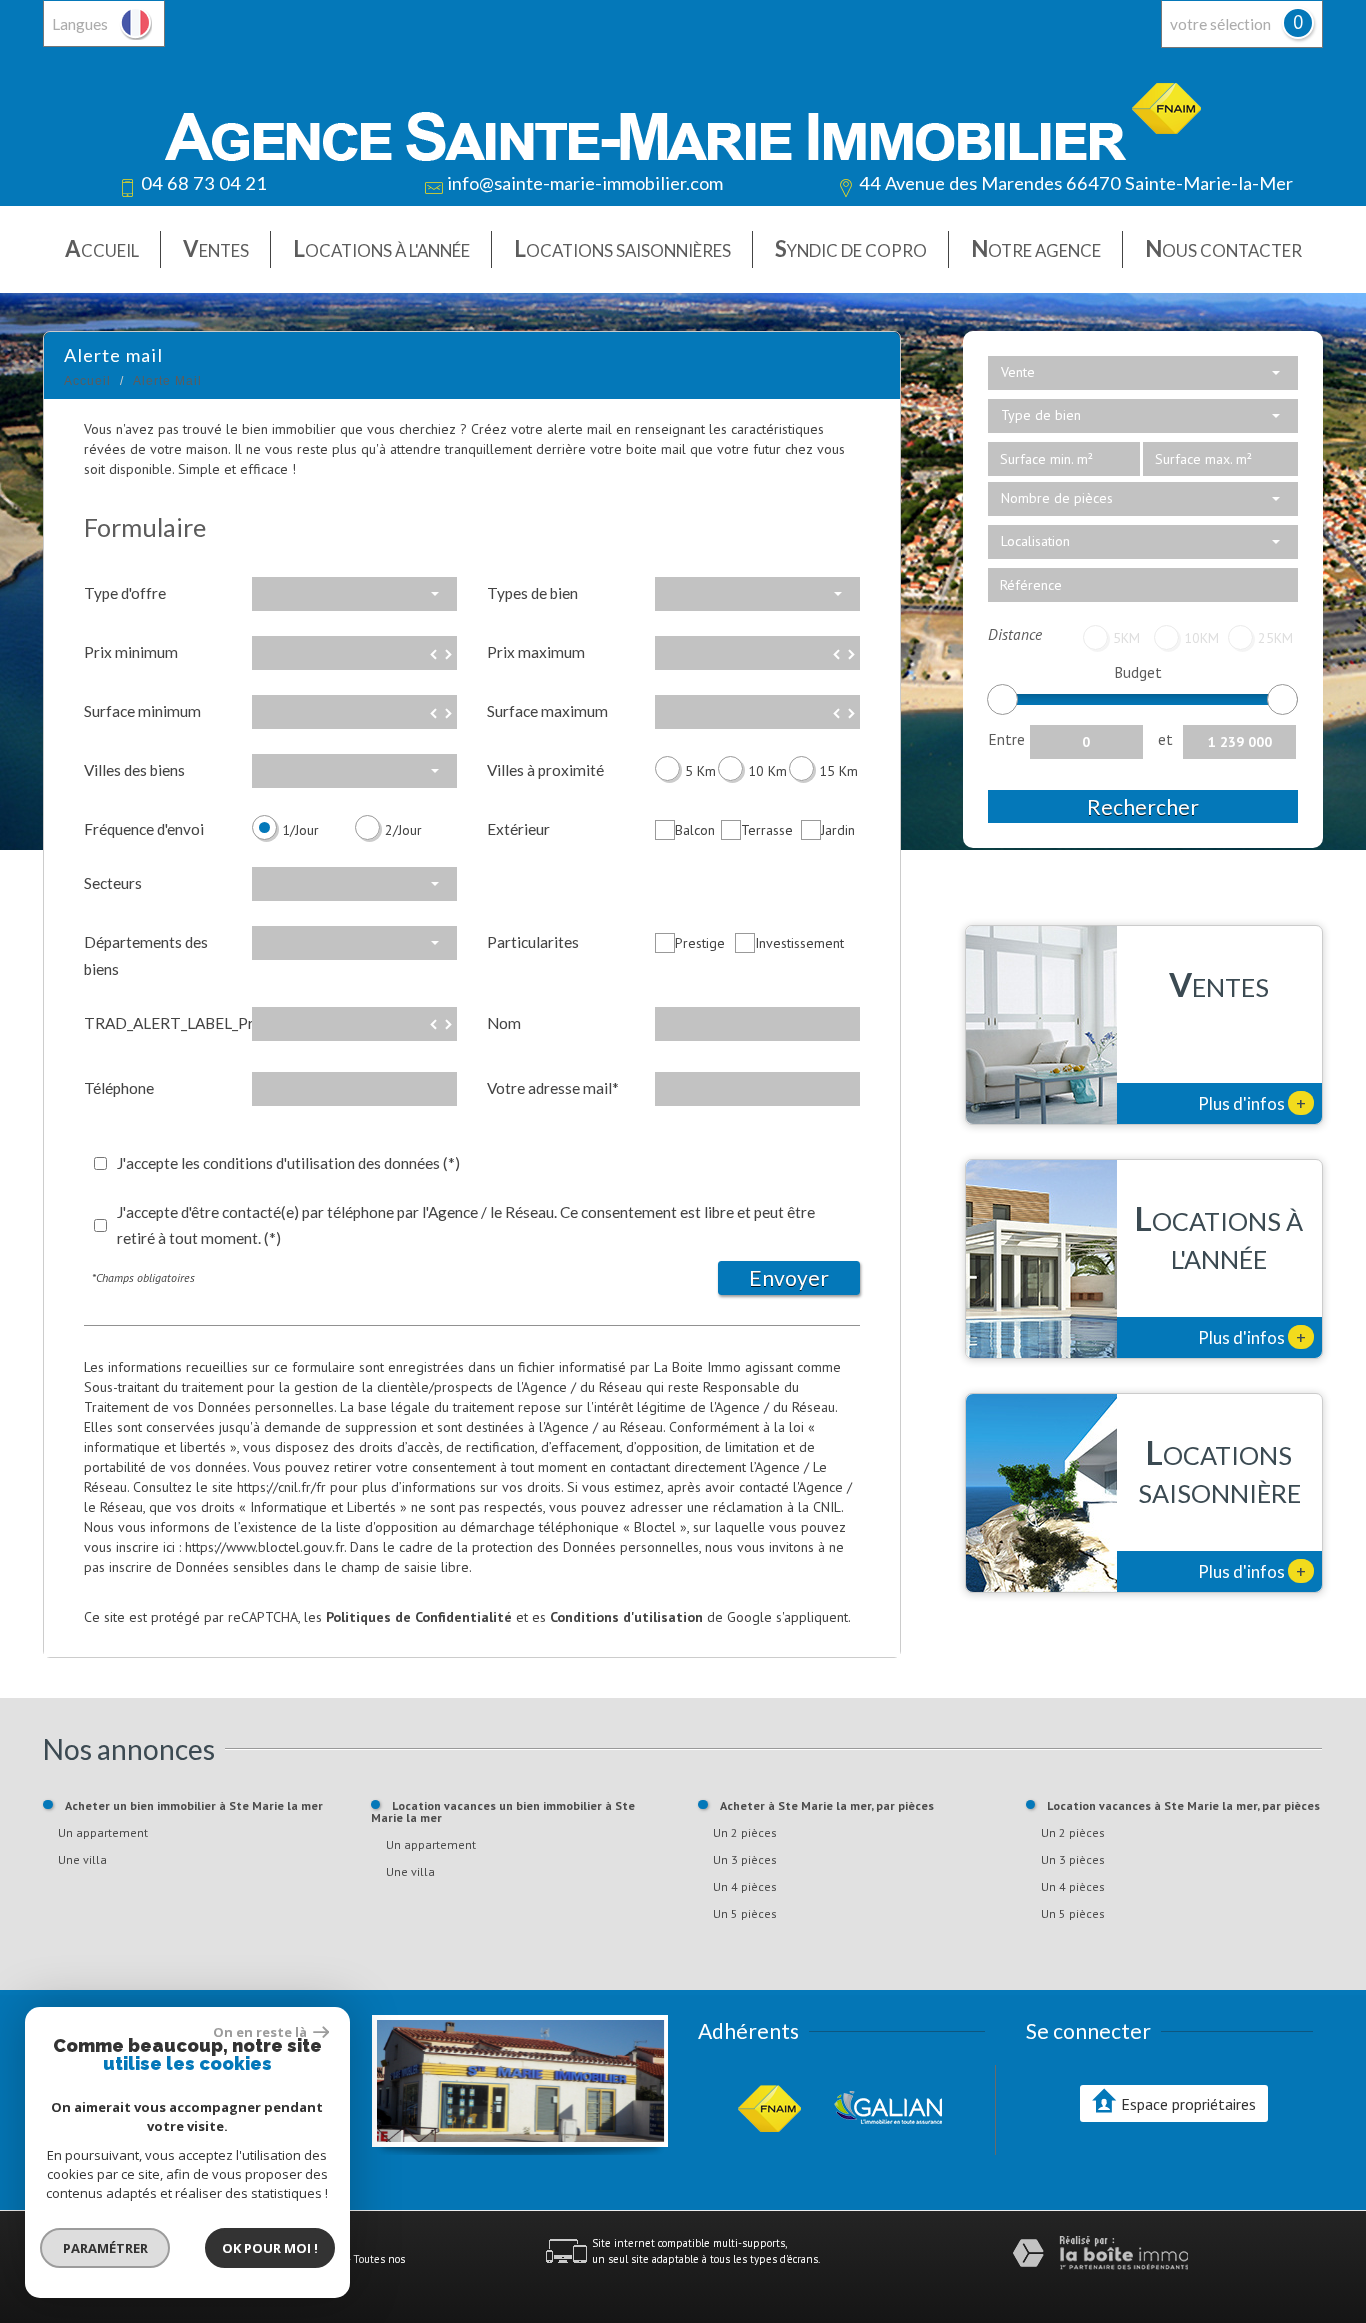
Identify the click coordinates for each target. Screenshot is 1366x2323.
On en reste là (261, 2032)
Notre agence (1036, 248)
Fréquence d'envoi (144, 829)
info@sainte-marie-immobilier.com (585, 183)
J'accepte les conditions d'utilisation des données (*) (288, 1163)
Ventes (216, 248)
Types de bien (532, 593)
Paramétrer (105, 2248)
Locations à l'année (381, 248)
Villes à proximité (545, 770)
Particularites (533, 942)
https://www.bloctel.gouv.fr (264, 1547)
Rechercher (1143, 806)
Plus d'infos (1252, 1103)
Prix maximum (536, 652)
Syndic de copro (851, 248)
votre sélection (1220, 24)
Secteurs (113, 883)
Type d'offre (125, 593)
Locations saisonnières (622, 248)
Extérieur (518, 829)
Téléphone (119, 1088)
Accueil (102, 248)
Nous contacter (1223, 248)
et (1165, 739)
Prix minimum (131, 652)
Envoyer (789, 1277)
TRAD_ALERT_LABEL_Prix (160, 1023)
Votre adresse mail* (553, 1088)
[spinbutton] (354, 653)
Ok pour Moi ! (270, 2248)
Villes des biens (134, 770)
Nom (504, 1023)
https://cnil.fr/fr (281, 1487)
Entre (1006, 739)
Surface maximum (547, 711)
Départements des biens (146, 955)
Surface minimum (142, 711)
